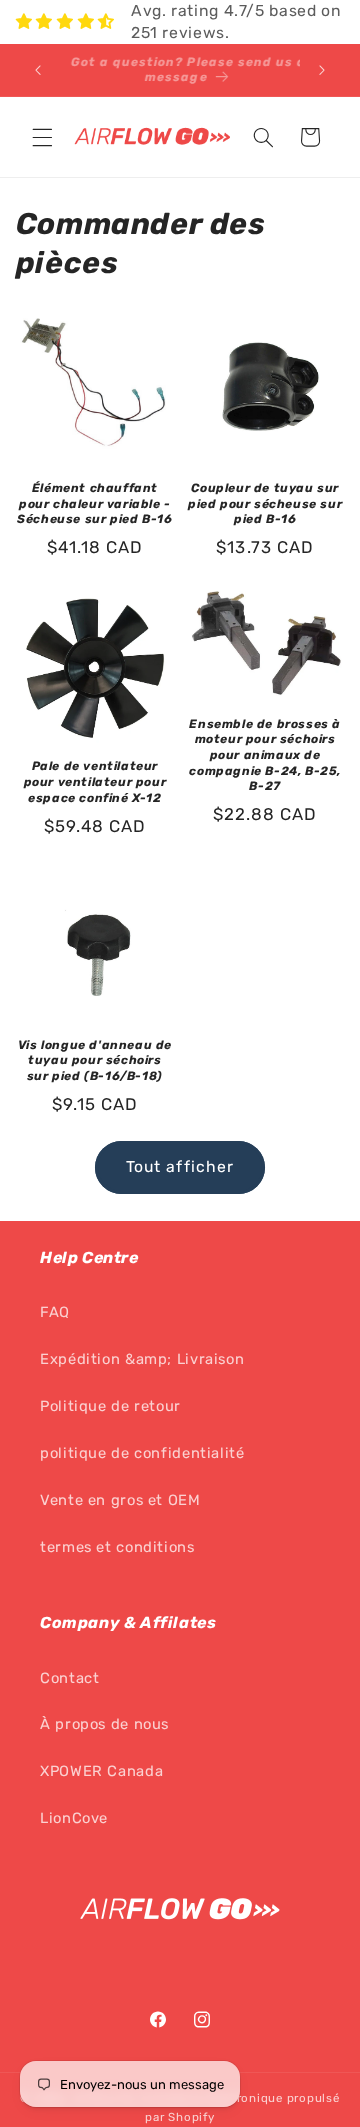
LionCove (74, 1818)
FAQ (55, 1312)
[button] (42, 137)
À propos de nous (104, 1724)
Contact (69, 1678)
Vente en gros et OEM (120, 1500)
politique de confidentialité (142, 1453)
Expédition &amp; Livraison (142, 1359)
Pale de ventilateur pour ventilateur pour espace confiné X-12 (95, 781)
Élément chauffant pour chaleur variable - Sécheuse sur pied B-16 (94, 503)
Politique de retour (110, 1406)
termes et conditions (117, 1547)
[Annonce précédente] (38, 70)
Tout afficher (180, 1166)
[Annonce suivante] (322, 70)
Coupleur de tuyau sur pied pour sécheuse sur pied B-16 (265, 503)
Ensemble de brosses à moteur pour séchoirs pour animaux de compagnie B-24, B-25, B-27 (265, 755)
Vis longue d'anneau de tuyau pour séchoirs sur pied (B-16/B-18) (95, 1060)
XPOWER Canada (101, 1771)
